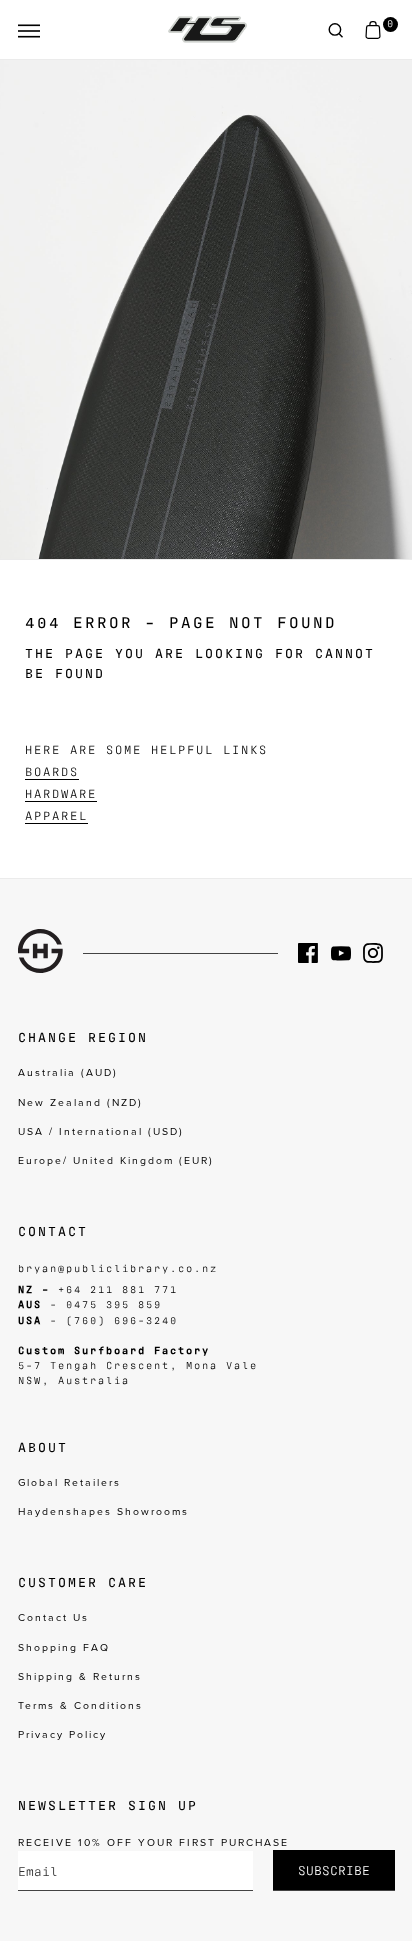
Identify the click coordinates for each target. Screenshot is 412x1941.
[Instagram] (379, 953)
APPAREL (56, 815)
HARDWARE (61, 793)
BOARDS (52, 771)
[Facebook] (314, 953)
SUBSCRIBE (334, 1869)
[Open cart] (373, 30)
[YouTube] (347, 953)
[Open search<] (336, 30)
